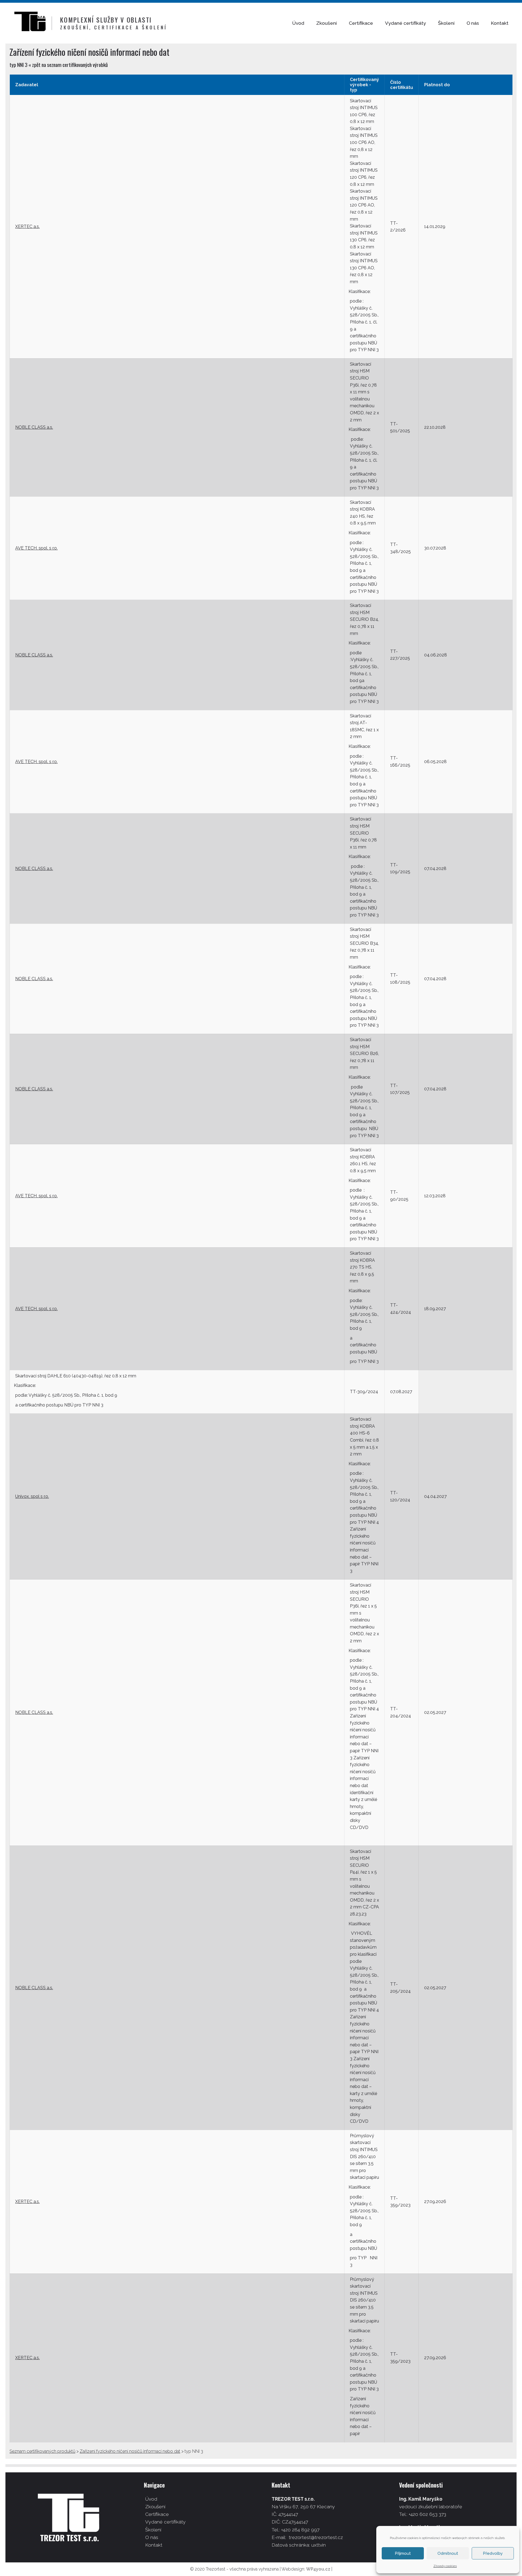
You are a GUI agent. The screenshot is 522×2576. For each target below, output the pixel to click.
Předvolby (493, 2553)
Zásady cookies (445, 2566)
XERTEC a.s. (27, 226)
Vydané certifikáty (406, 23)
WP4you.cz (318, 2569)
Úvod (298, 23)
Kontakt (500, 23)
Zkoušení (327, 23)
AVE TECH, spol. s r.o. (36, 548)
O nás (473, 23)
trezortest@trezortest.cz (316, 2537)
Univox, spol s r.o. (32, 1496)
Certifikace (361, 23)
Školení (446, 23)
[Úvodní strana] (33, 23)
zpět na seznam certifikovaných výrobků (70, 65)
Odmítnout (448, 2553)
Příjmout (403, 2553)
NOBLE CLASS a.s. (34, 427)
